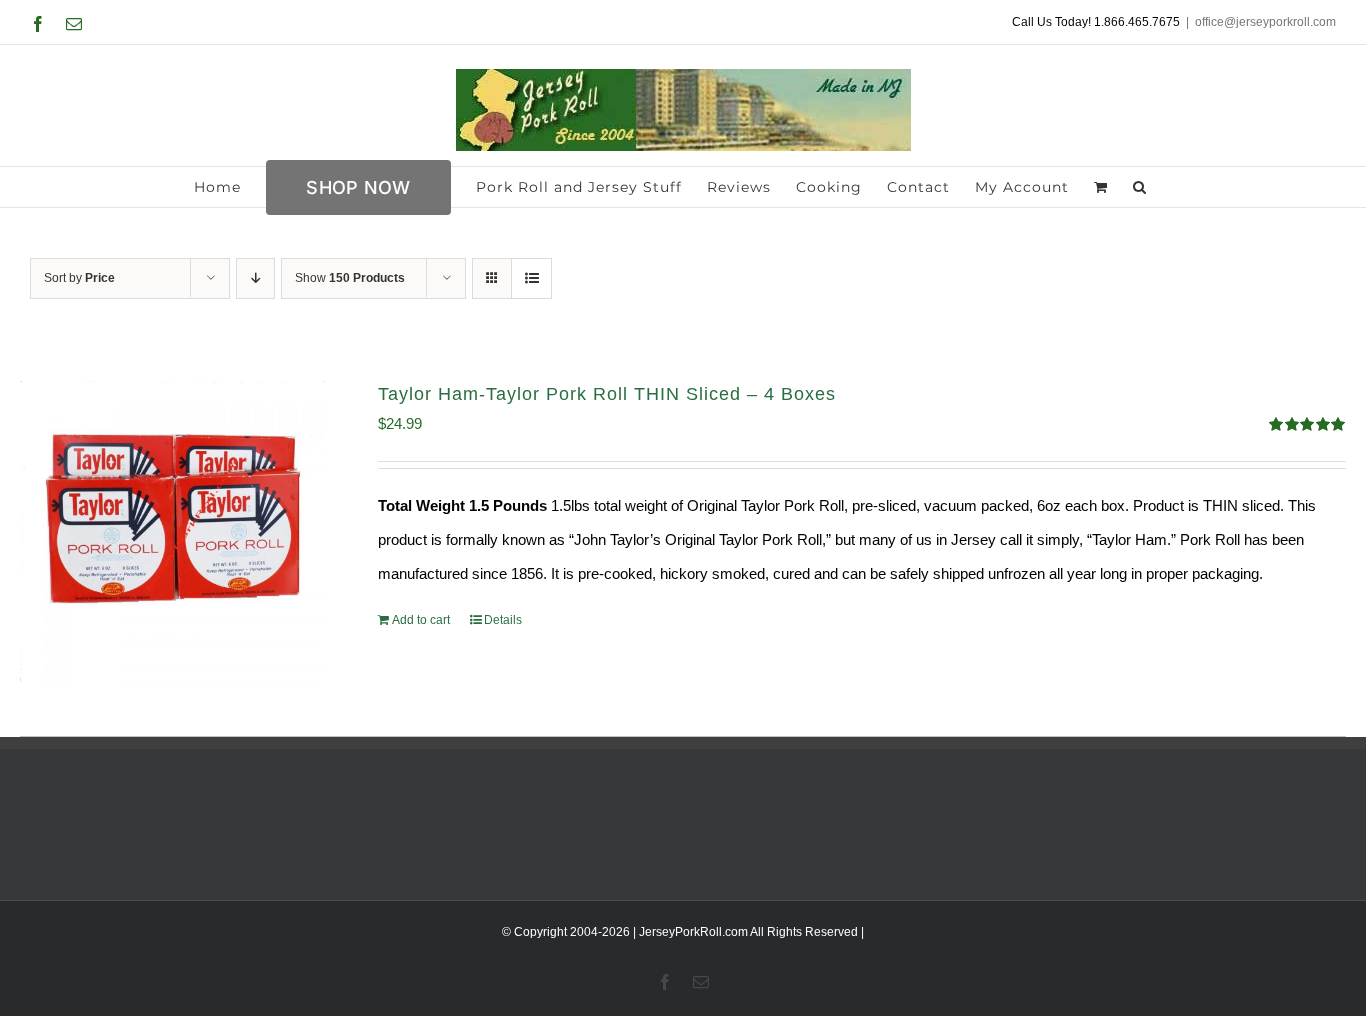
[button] (1140, 187)
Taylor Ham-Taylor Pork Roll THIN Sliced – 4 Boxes (607, 394)
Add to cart (421, 620)
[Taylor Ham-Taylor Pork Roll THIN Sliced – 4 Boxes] (172, 533)
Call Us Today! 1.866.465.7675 (1096, 22)
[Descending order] (255, 278)
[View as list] (531, 278)
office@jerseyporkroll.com (1265, 22)
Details (503, 620)
